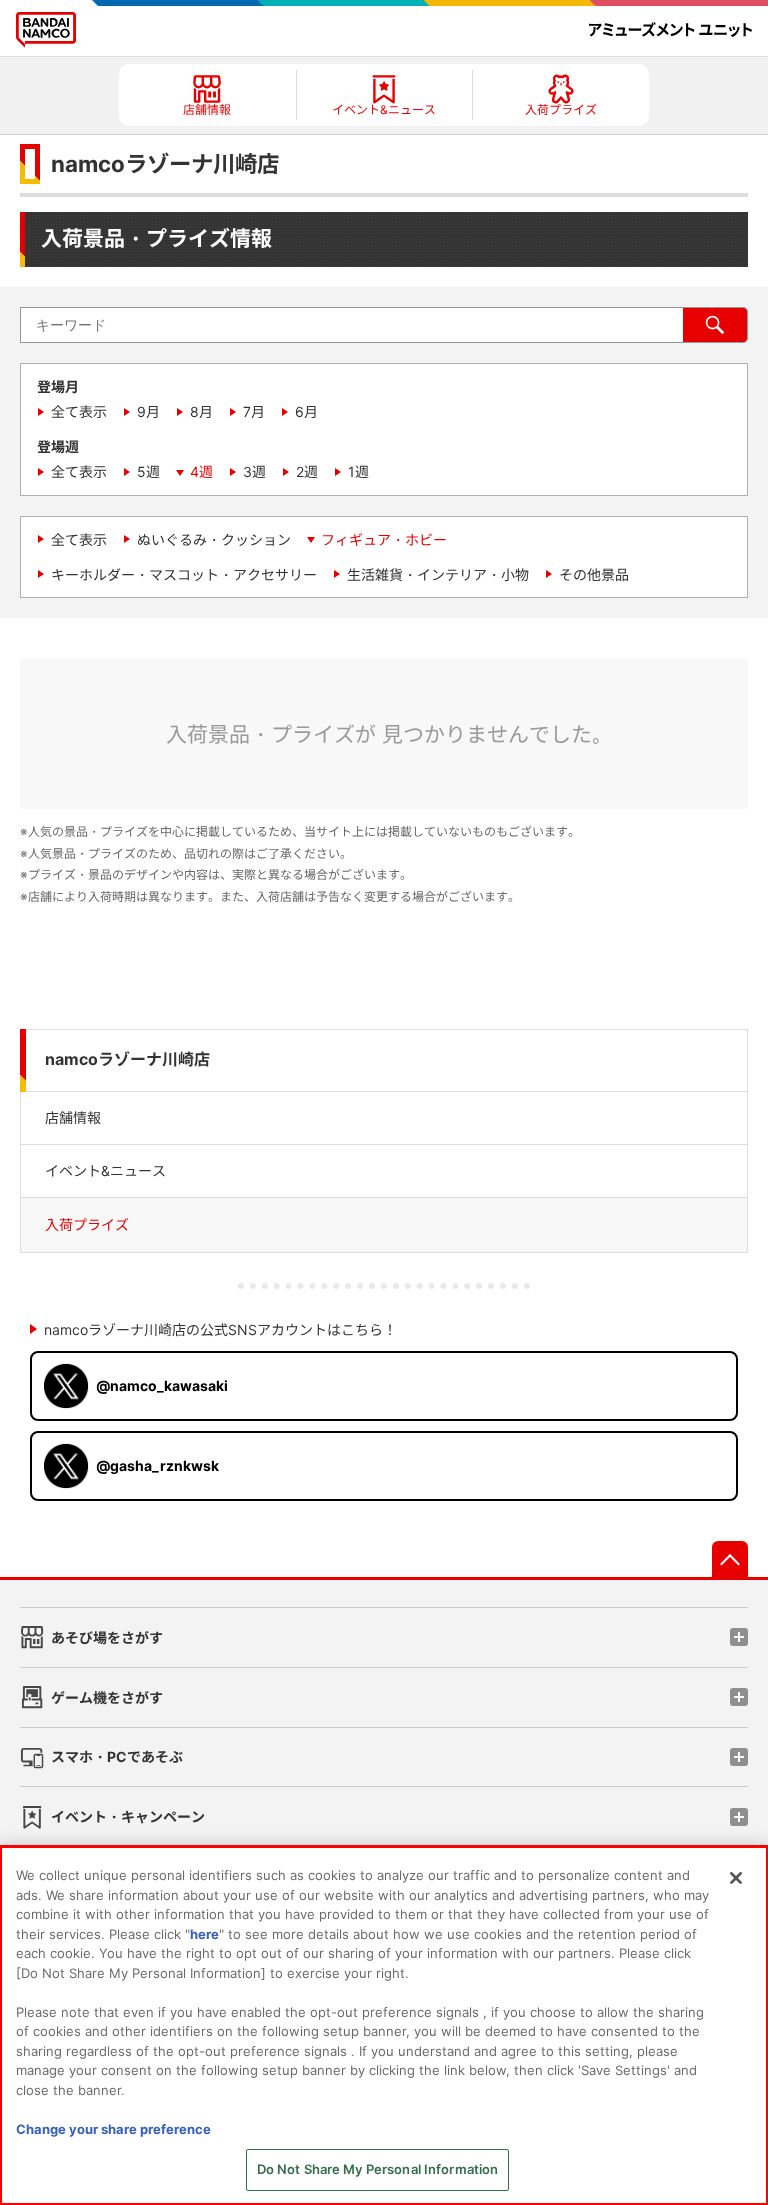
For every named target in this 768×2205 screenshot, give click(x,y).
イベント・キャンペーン (128, 1816)
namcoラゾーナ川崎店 (127, 1059)
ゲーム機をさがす (107, 1697)
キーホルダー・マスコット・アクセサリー (184, 574)
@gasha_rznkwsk (157, 1465)
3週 (254, 471)
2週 (307, 471)
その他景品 (594, 574)
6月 (306, 411)
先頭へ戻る (730, 1559)
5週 (148, 471)
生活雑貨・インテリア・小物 (438, 574)
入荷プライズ (87, 1224)
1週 (358, 471)
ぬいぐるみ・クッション (214, 539)
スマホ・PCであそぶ (117, 1756)
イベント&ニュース (105, 1170)
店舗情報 (73, 1117)
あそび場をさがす (107, 1637)
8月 (201, 411)
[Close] (736, 1878)
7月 (254, 411)
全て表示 (79, 411)
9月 (148, 411)
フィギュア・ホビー (384, 539)
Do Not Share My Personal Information (378, 2169)
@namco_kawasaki (162, 1385)
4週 (201, 471)
